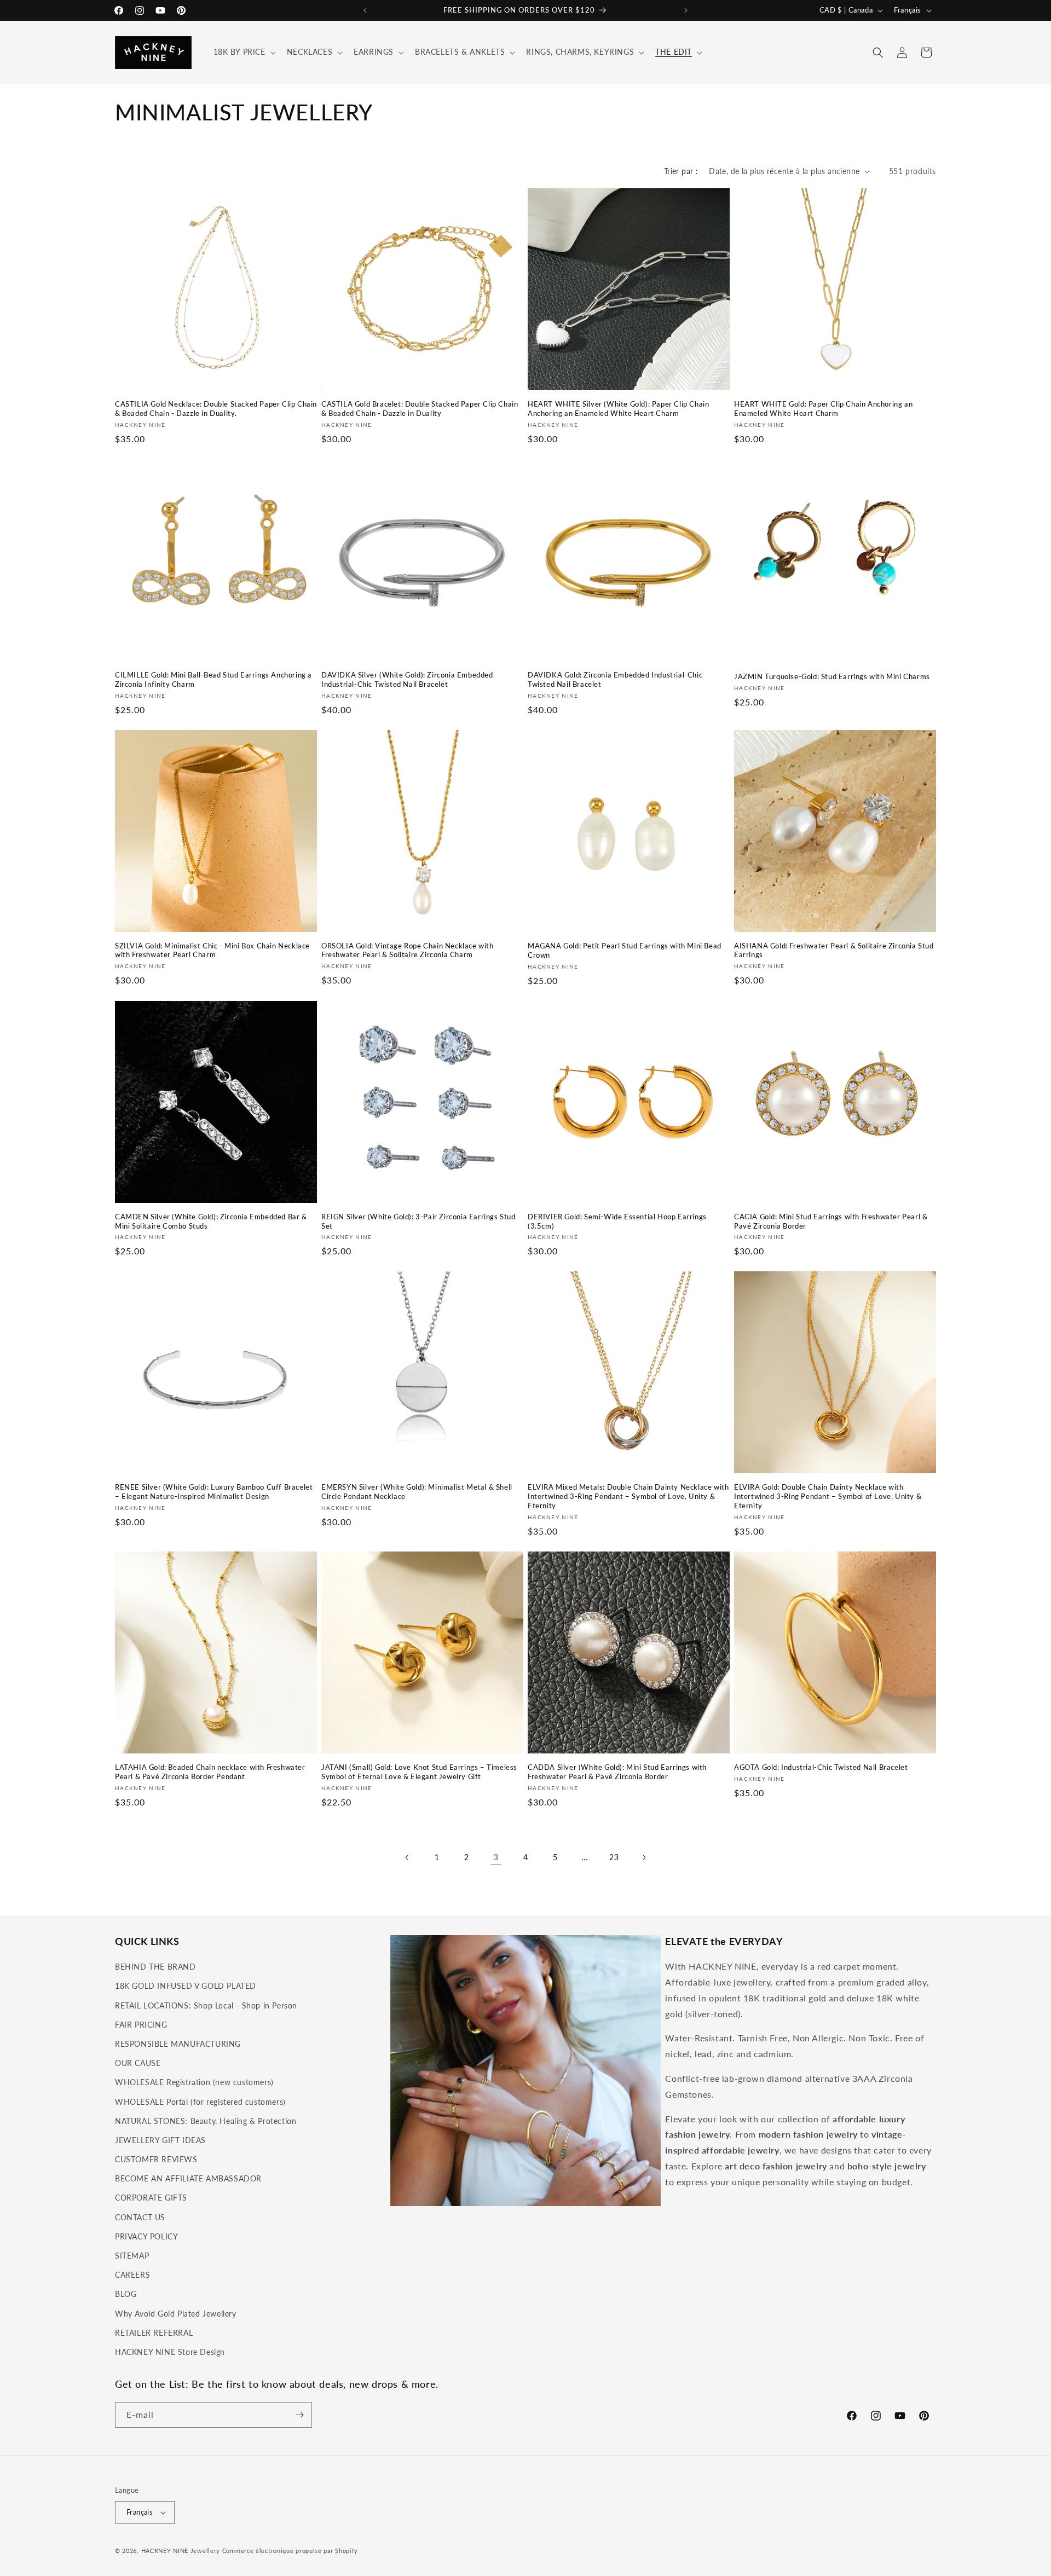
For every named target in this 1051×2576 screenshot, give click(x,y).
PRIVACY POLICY (146, 2236)
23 (614, 1857)
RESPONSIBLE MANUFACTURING (178, 2044)
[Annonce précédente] (365, 10)
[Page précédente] (407, 1857)
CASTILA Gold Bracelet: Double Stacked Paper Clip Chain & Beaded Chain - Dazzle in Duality (420, 409)
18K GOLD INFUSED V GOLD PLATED (186, 1986)
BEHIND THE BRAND (155, 1967)
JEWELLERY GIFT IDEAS (160, 2140)
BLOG (126, 2294)
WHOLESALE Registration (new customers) (194, 2082)
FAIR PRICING (141, 2025)
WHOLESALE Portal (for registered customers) (200, 2102)
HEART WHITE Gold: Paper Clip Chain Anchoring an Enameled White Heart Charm (823, 409)
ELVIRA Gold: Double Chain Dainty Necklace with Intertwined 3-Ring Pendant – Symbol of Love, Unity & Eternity (828, 1496)
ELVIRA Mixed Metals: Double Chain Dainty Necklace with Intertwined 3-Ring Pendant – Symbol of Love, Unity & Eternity (628, 1496)
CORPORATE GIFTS (151, 2198)
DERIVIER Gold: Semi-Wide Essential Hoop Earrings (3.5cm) (617, 1221)
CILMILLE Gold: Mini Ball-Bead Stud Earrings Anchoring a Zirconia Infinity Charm (213, 679)
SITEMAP (132, 2256)
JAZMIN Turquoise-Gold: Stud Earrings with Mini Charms (832, 676)
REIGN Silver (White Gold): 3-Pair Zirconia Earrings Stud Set (418, 1221)
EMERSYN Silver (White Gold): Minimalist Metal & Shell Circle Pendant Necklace (417, 1492)
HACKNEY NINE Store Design (170, 2352)
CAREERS (132, 2275)
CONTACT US (140, 2217)
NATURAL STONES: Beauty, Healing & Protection (206, 2121)
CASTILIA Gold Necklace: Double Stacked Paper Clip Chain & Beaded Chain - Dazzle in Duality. (216, 409)
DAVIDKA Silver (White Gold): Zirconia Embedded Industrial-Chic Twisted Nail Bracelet (407, 679)
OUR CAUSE (138, 2063)
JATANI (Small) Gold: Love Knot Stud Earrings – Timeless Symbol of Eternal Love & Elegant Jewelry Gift (419, 1772)
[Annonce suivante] (686, 10)
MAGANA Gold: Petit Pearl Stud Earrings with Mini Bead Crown (625, 950)
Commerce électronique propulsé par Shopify (290, 2551)
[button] (244, 52)
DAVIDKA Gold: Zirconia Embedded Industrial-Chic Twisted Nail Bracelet (615, 679)
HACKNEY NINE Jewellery (181, 2551)
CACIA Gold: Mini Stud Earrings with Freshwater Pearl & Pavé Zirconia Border (831, 1221)
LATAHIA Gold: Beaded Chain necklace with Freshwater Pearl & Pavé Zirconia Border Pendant (210, 1772)
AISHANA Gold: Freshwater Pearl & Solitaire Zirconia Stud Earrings (834, 950)
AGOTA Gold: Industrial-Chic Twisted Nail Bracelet (821, 1767)
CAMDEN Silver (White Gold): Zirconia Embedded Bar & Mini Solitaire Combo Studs (211, 1221)
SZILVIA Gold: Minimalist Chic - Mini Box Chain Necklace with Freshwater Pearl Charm (212, 950)
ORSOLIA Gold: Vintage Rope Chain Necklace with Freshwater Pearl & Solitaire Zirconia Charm (408, 950)
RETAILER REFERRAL (154, 2333)
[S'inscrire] (299, 2415)
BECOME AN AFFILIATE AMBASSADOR (188, 2178)
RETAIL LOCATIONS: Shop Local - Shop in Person (206, 2005)
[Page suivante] (644, 1857)
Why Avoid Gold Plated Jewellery (176, 2314)
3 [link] (496, 1857)
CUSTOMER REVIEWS (156, 2159)
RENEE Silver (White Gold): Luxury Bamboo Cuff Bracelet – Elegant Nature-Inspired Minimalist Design (214, 1492)
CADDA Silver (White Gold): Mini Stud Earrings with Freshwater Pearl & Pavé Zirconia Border (617, 1772)
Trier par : (681, 171)
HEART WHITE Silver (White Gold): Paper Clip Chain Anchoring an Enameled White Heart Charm (618, 409)
